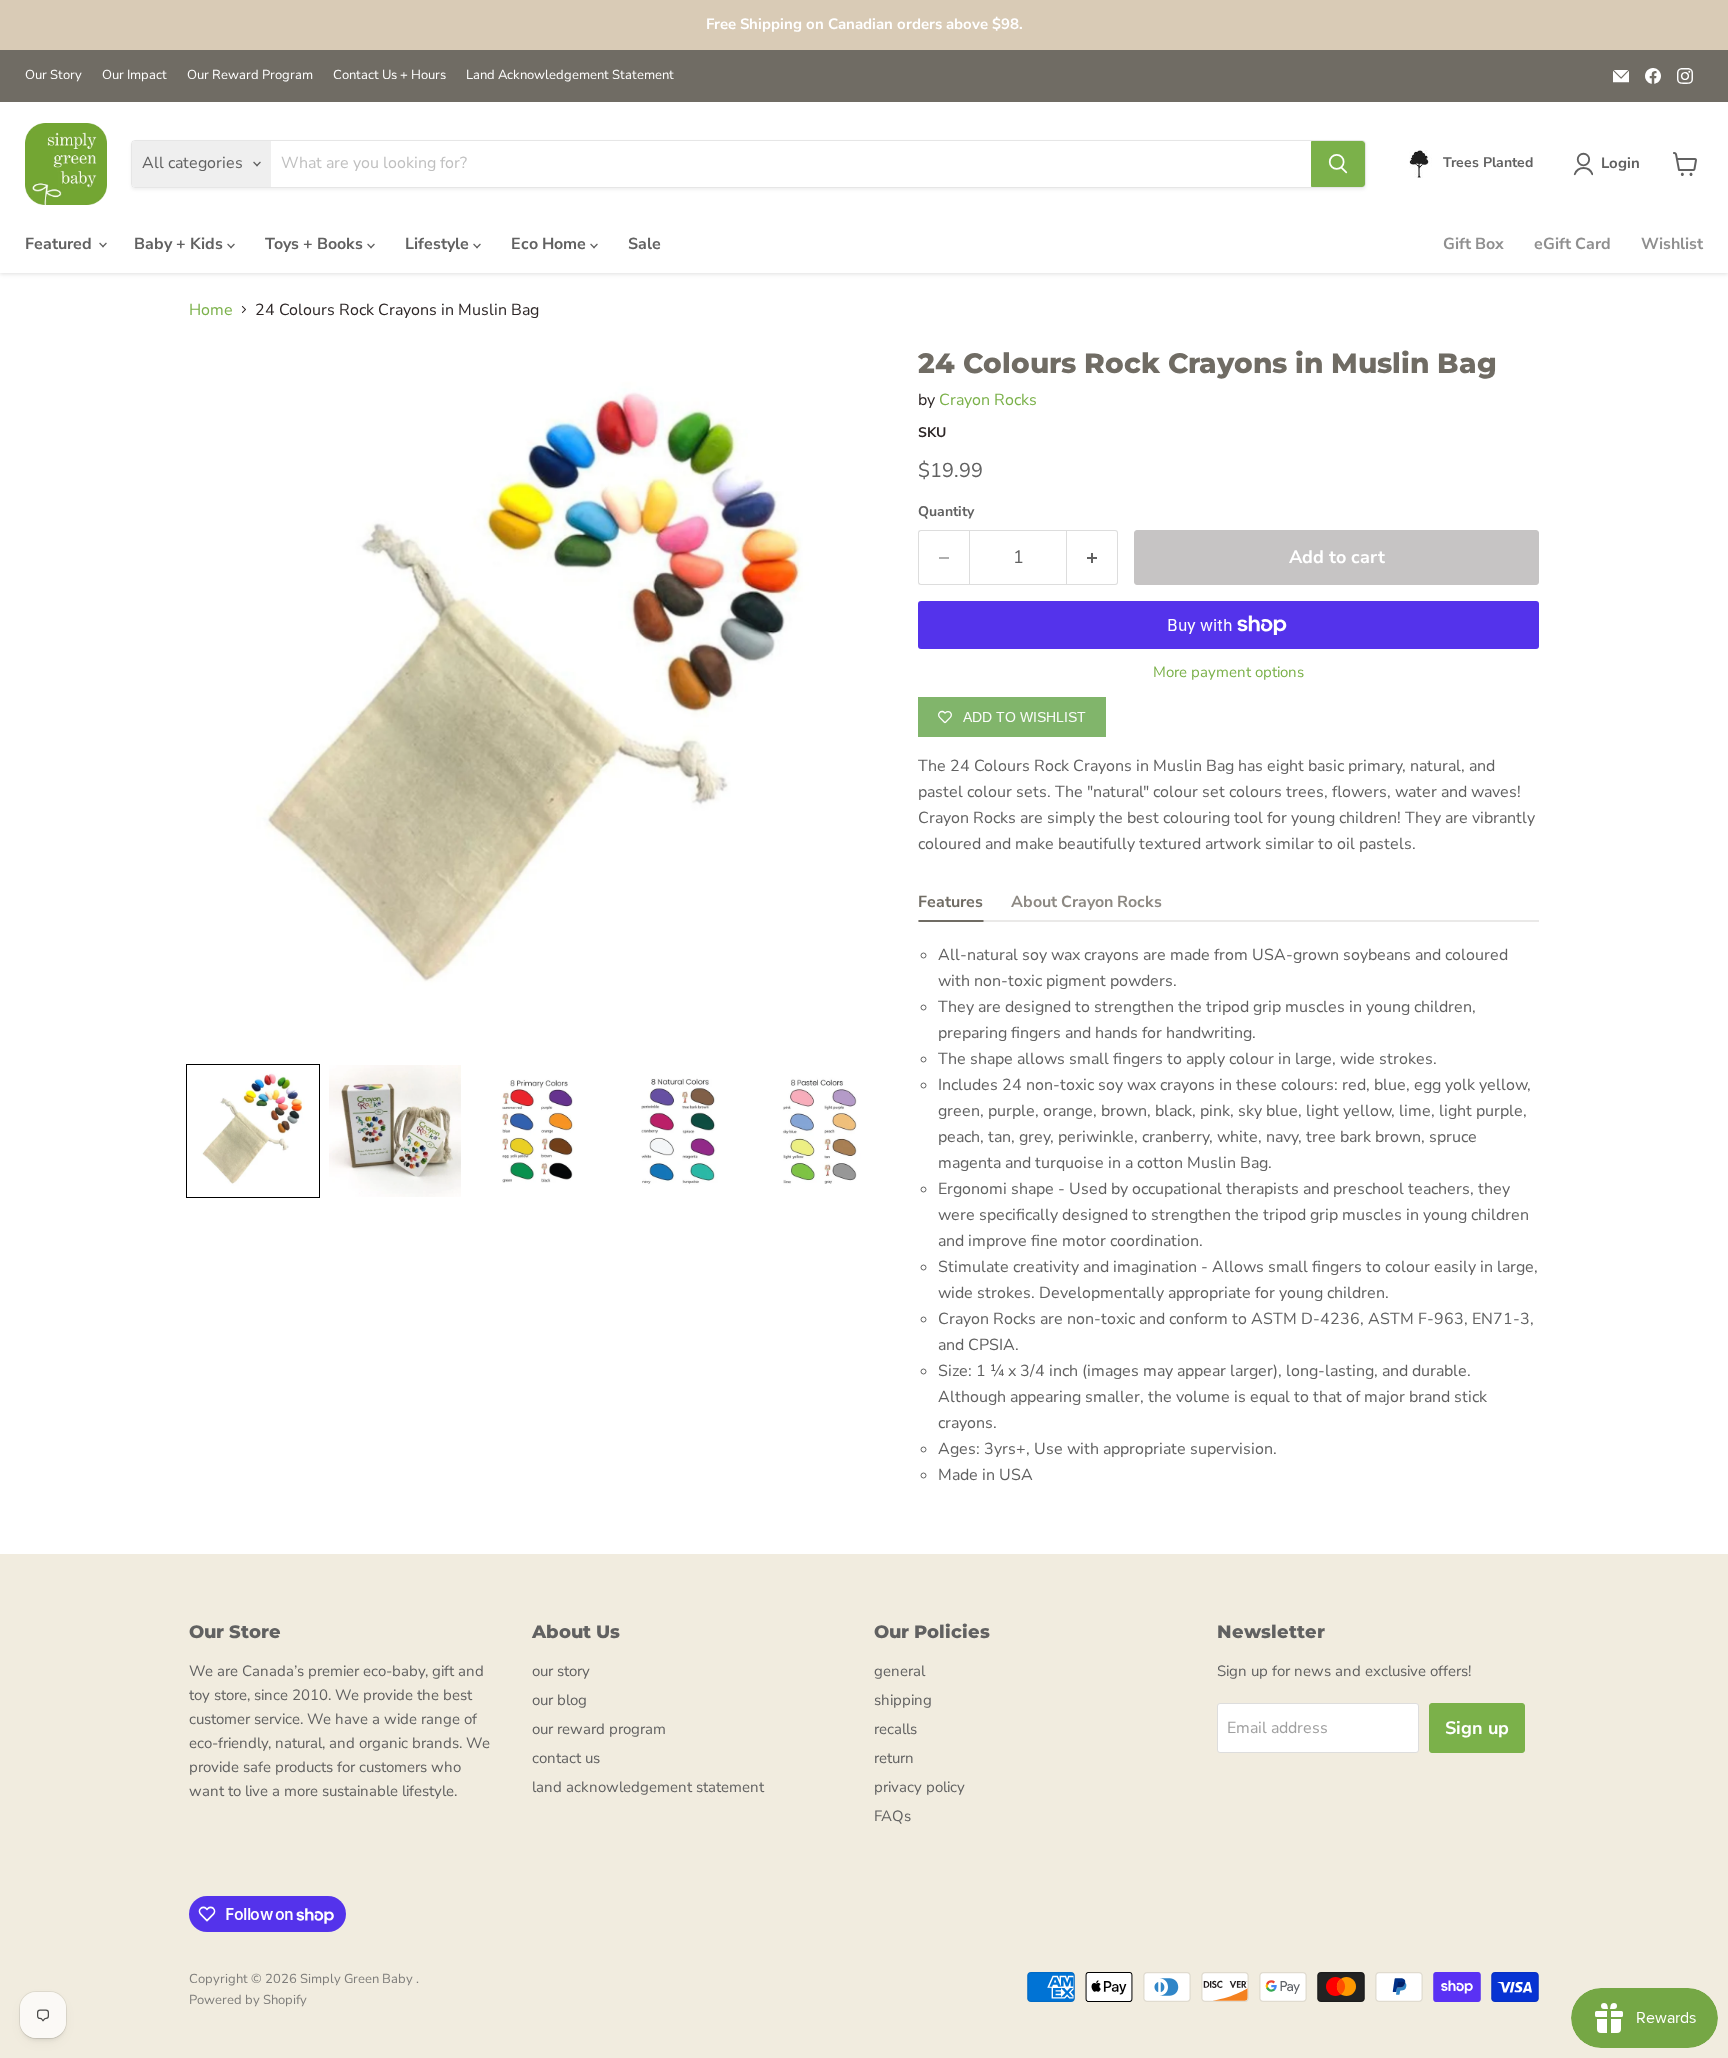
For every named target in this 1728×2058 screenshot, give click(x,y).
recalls (895, 1729)
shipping (903, 1700)
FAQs (892, 1816)
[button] (1610, 164)
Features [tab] (950, 902)
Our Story (53, 75)
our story (561, 1671)
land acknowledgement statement (648, 1787)
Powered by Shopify (248, 2000)
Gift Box (1473, 244)
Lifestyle (439, 244)
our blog (559, 1700)
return (894, 1758)
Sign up (1477, 1728)
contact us (566, 1758)
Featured (60, 244)
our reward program (599, 1729)
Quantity (946, 512)
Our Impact (134, 75)
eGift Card (1572, 244)
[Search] (1338, 164)
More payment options (1228, 672)
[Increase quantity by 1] (1092, 557)
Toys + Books (316, 244)
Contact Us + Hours (389, 75)
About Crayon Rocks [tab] (1086, 902)
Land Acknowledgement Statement (570, 75)
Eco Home (550, 244)
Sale (644, 244)
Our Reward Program (250, 75)
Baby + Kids (180, 244)
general (899, 1671)
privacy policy (919, 1787)
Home (211, 310)
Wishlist (1672, 244)
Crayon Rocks (988, 400)
